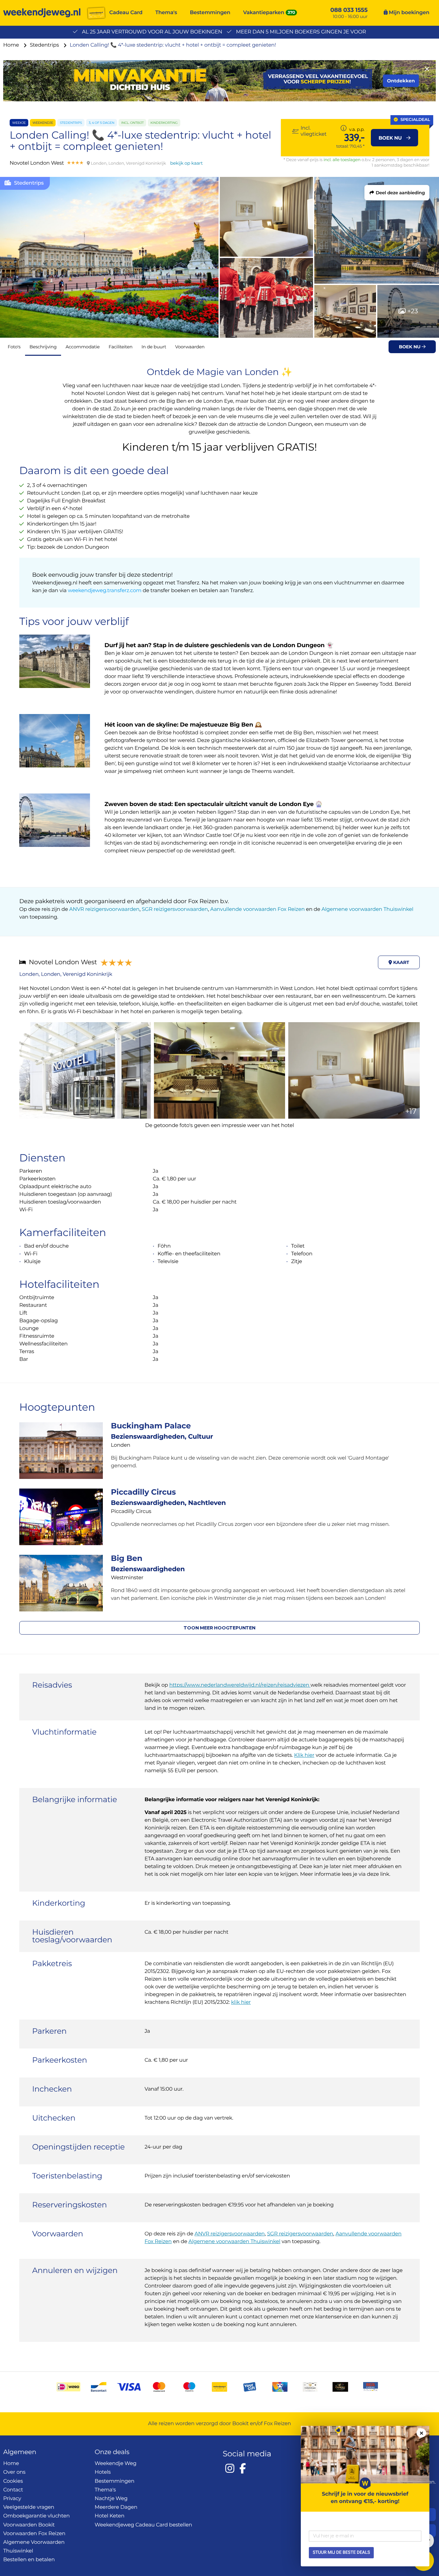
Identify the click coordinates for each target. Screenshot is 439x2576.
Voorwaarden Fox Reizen (34, 2534)
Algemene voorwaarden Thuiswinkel (367, 909)
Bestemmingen (210, 13)
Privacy (12, 2499)
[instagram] (230, 2468)
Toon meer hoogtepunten (219, 1628)
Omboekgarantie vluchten (36, 2516)
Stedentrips (45, 45)
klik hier (241, 2002)
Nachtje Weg (111, 2499)
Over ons (14, 2472)
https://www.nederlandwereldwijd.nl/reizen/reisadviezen (240, 1685)
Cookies (13, 2481)
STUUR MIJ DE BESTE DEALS (341, 2553)
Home (12, 45)
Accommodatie (83, 347)
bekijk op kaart (186, 163)
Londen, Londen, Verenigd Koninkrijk (66, 974)
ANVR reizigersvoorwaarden (104, 909)
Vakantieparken (264, 13)
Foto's (14, 347)
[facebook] (243, 2468)
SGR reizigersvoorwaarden (175, 909)
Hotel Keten (110, 2516)
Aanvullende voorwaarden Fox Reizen (257, 909)
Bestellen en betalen (29, 2560)
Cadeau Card (126, 13)
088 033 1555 (349, 10)
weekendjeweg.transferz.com (105, 591)
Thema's (166, 13)
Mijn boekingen (408, 13)
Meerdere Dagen (116, 2507)
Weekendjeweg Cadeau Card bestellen (143, 2525)
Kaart (401, 962)
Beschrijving (43, 347)
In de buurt (154, 347)
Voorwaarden (190, 347)
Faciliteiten (121, 347)
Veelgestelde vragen (29, 2507)
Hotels (103, 2472)
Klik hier (304, 1755)
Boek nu (410, 347)
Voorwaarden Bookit (29, 2525)
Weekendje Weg (116, 2464)
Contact (13, 2490)
